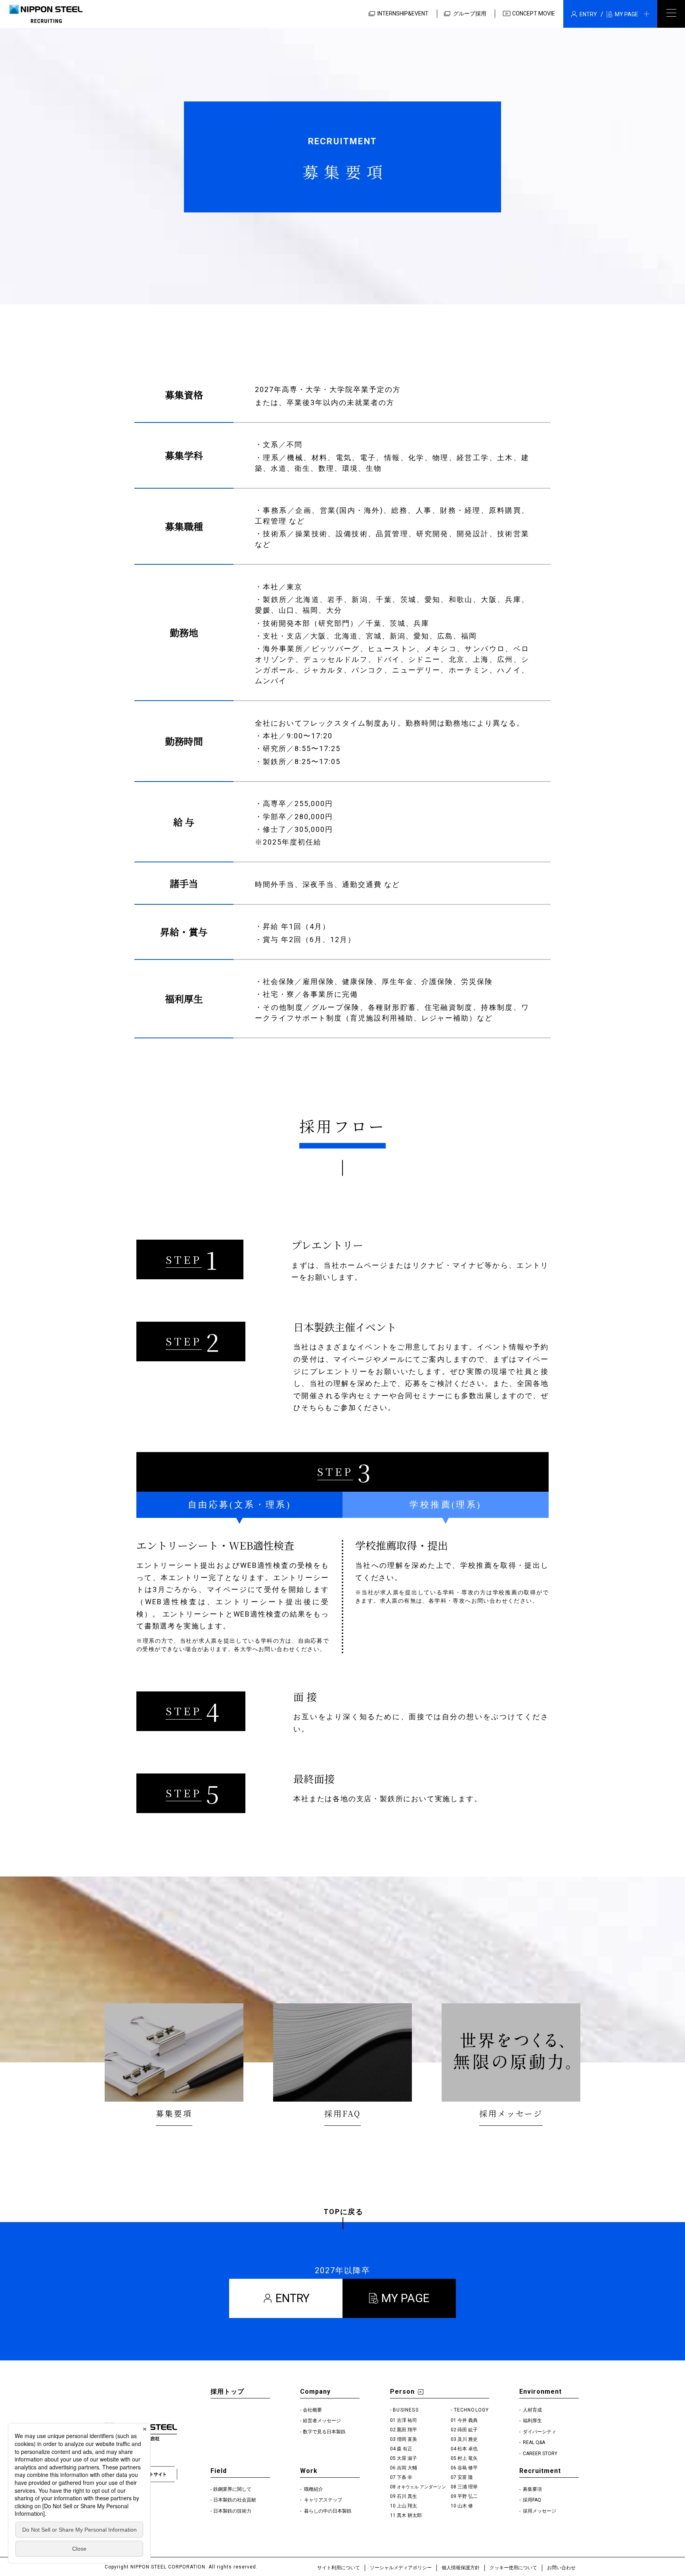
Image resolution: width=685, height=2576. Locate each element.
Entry (293, 2298)
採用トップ (227, 2392)
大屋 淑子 (407, 2458)
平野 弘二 (468, 2496)
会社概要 (312, 2410)
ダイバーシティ (539, 2432)
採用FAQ (531, 2500)
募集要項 (532, 2489)
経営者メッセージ (322, 2421)
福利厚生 (532, 2421)
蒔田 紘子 (468, 2430)
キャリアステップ (322, 2500)
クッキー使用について (513, 2568)
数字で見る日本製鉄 (324, 2432)
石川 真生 (407, 2496)
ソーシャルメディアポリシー (401, 2568)
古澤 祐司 (407, 2420)
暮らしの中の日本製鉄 (327, 2511)
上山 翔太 (407, 2506)
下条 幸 (405, 2477)
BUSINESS (406, 2410)
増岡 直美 (407, 2439)
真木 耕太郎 (409, 2515)
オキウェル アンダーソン (421, 2487)
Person (402, 2392)
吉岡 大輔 (407, 2468)
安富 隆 (465, 2477)
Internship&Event (403, 13)
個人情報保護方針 (461, 2568)
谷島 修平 (468, 2468)
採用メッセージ (539, 2511)
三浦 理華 (468, 2487)
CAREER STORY (540, 2454)
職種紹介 (313, 2489)
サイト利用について (339, 2568)
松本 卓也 (468, 2449)
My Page (405, 2298)
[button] (610, 14)
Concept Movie (534, 13)
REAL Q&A (533, 2442)
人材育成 (532, 2410)
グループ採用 (470, 13)
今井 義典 (468, 2420)
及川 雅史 (468, 2439)
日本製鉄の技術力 (232, 2511)
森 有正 (405, 2449)
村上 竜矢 (468, 2458)
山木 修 (465, 2506)
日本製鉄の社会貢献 (235, 2500)
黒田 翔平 (407, 2430)
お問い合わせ (561, 2568)
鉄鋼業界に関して (232, 2489)
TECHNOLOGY (472, 2410)
